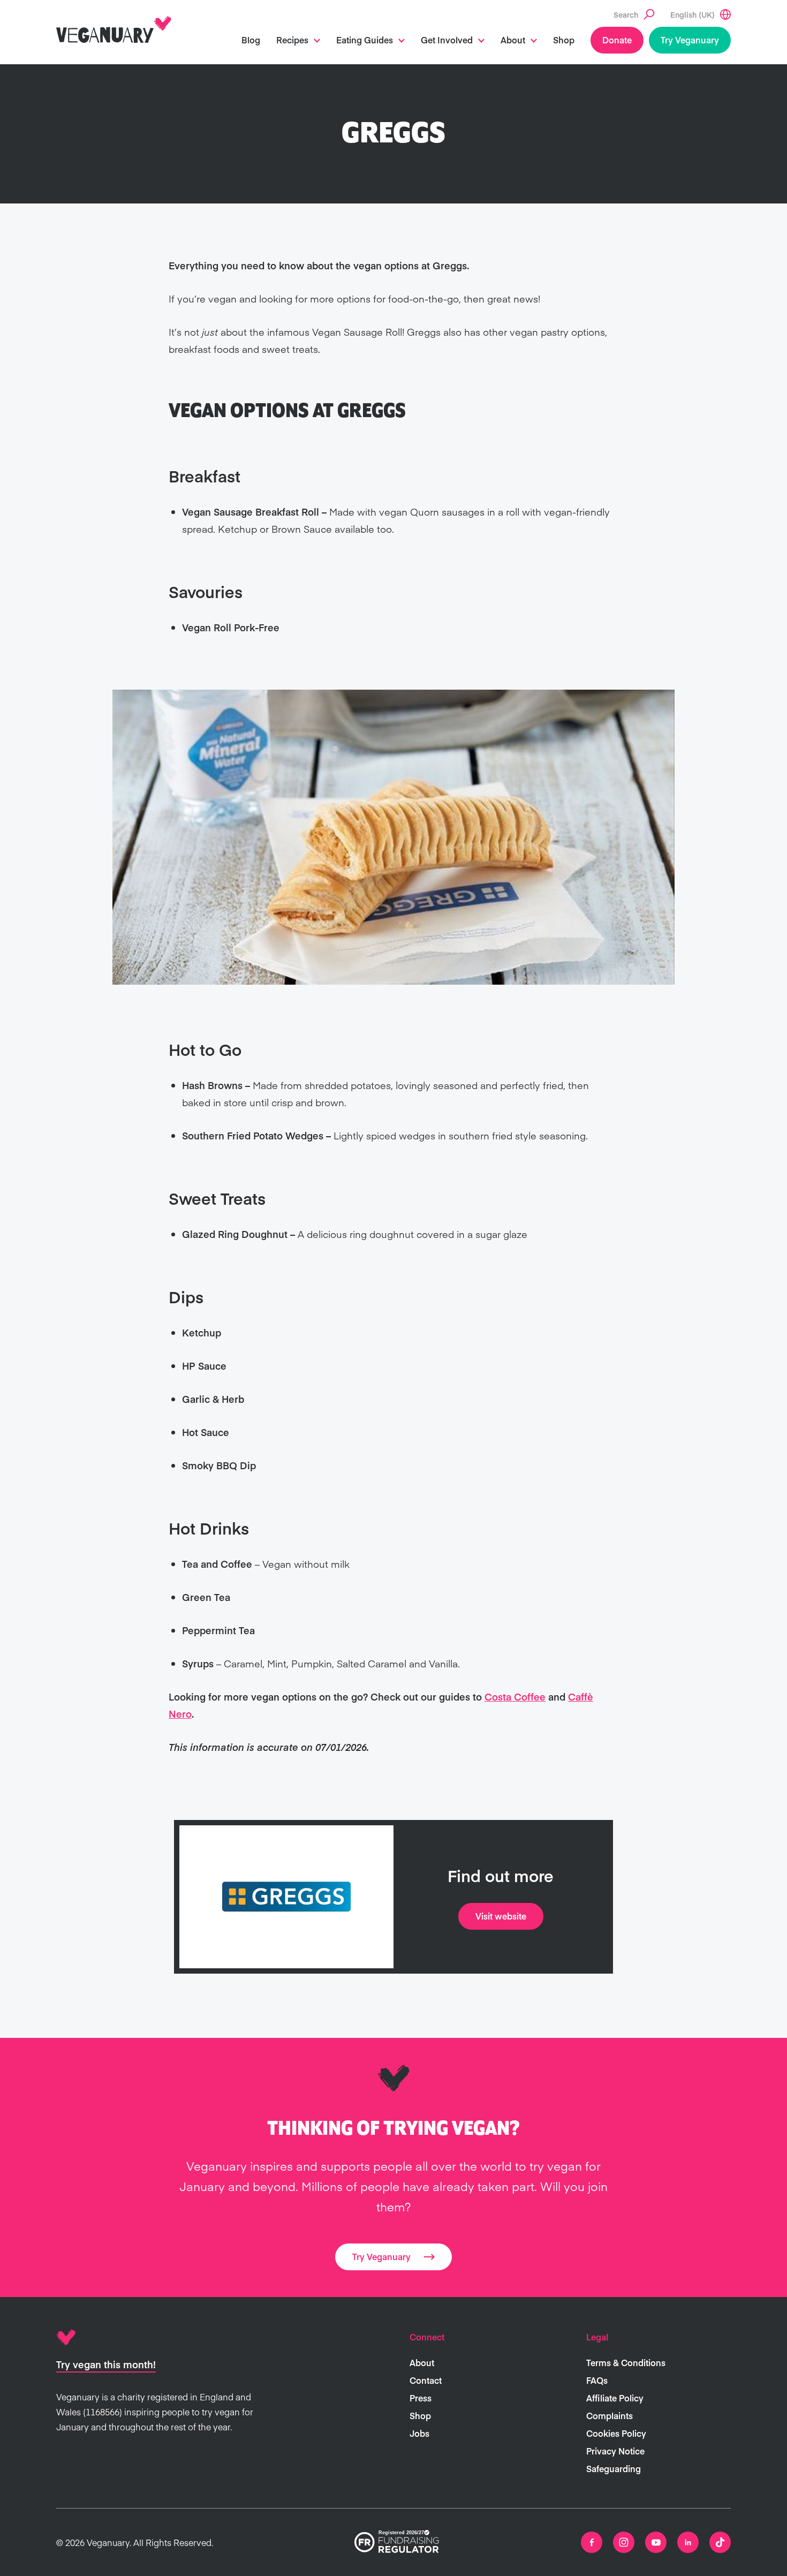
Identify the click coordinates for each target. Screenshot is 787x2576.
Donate (617, 40)
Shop (564, 40)
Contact (426, 2380)
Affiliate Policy (615, 2398)
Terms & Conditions (626, 2362)
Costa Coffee (515, 1697)
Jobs (419, 2433)
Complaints (610, 2415)
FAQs (597, 2380)
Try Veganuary (690, 40)
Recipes (292, 40)
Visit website (501, 1916)
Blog (251, 40)
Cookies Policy (616, 2433)
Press (421, 2398)
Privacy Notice (615, 2451)
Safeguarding (614, 2468)
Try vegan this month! (106, 2364)
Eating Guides (365, 40)
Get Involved (447, 40)
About (513, 40)
